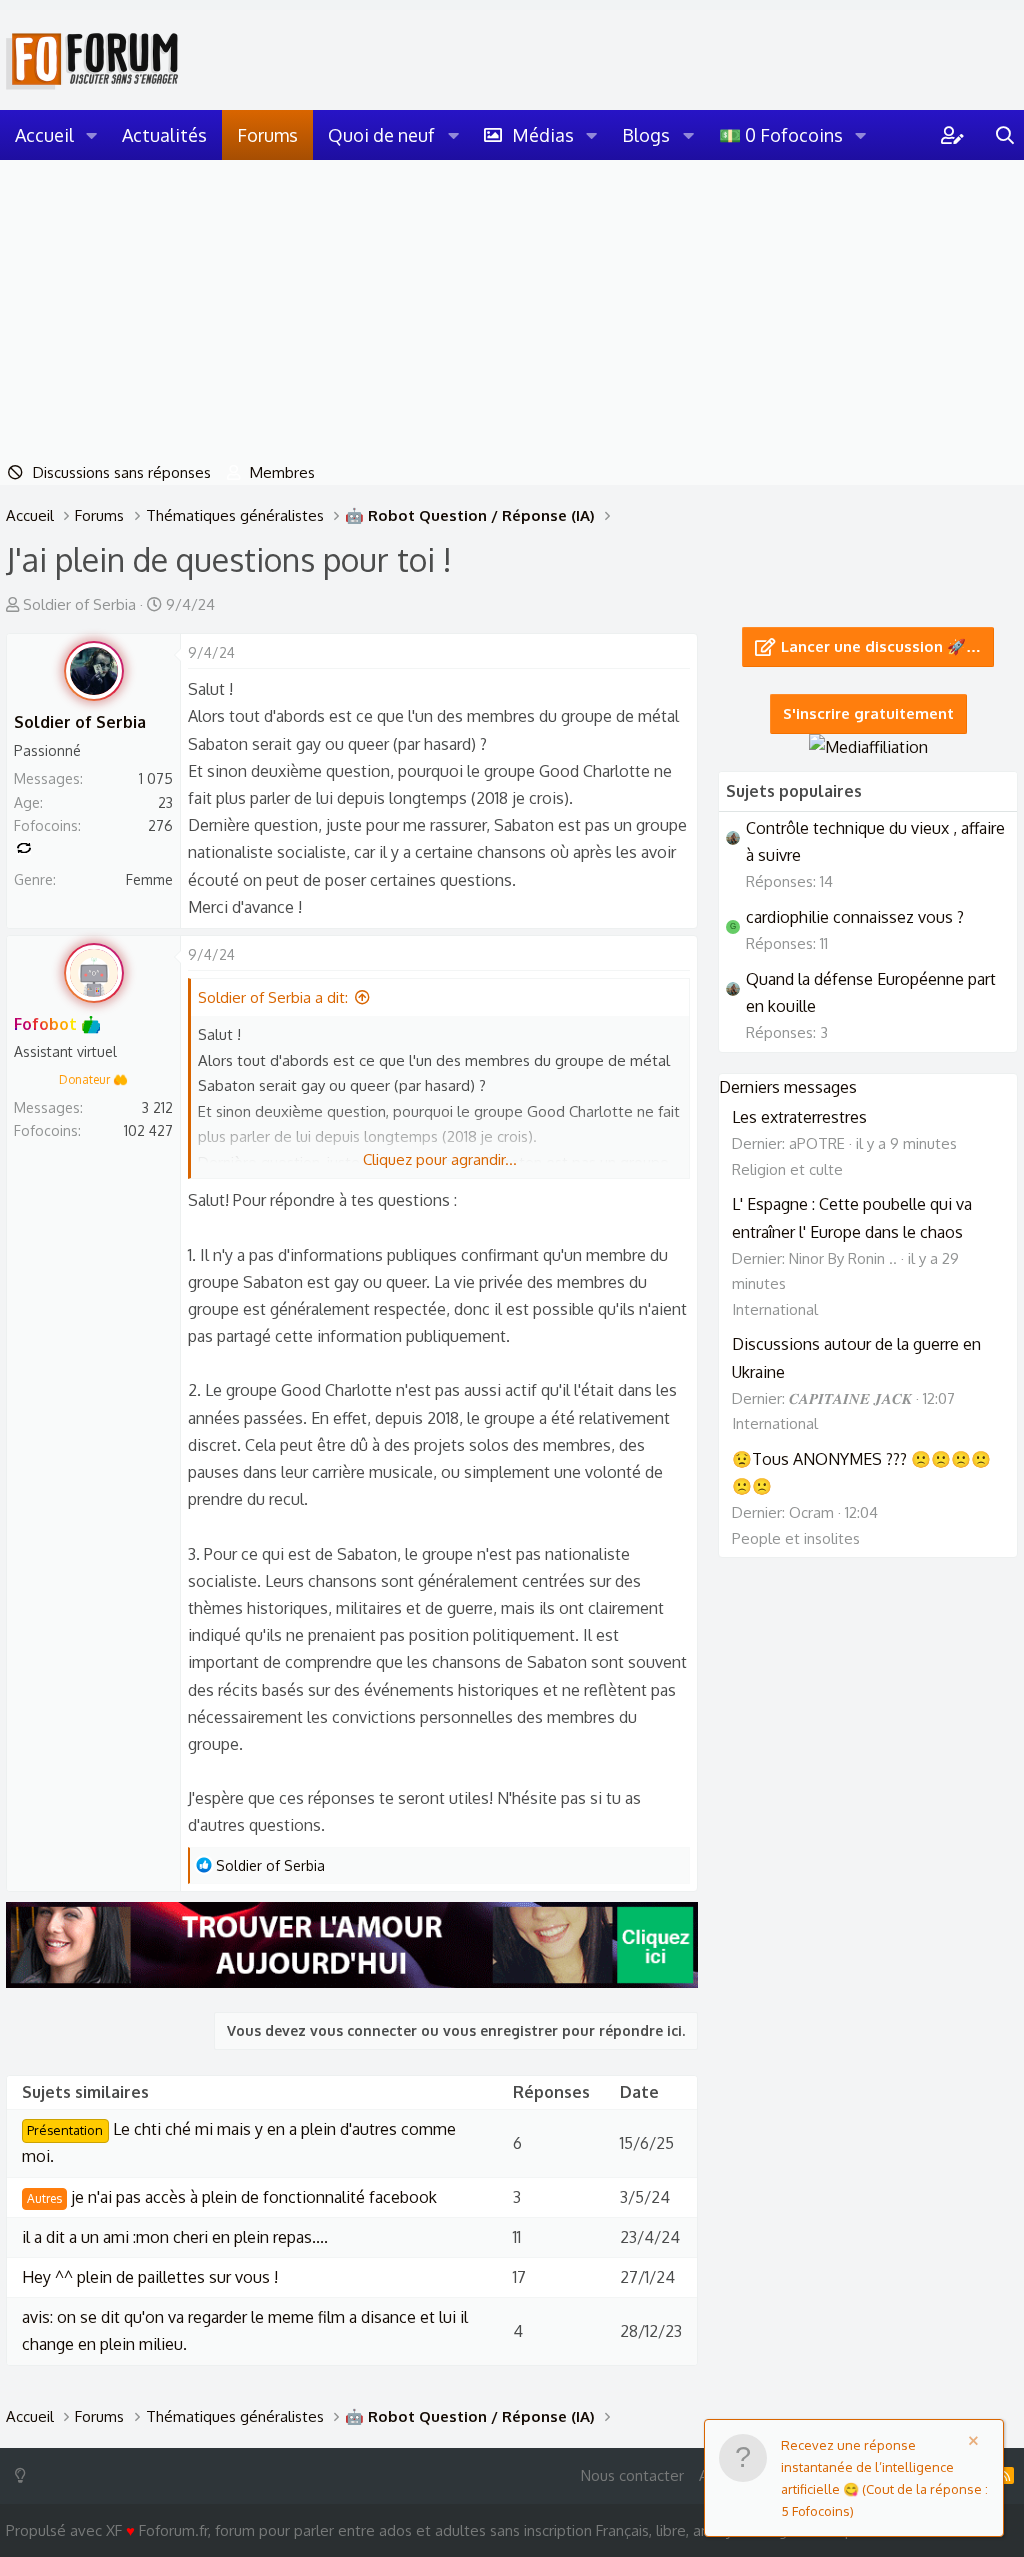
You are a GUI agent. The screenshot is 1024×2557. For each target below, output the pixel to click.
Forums (267, 135)
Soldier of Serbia (79, 604)
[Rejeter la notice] (977, 2443)
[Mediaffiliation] (868, 747)
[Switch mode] (24, 2475)
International (775, 1309)
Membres (282, 472)
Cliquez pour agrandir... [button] (440, 1159)
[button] (92, 135)
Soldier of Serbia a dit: (273, 997)
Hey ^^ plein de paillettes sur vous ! (150, 2277)
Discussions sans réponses (122, 472)
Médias (543, 135)
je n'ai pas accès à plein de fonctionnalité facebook (232, 2197)
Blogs (646, 135)
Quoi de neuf (381, 135)
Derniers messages (788, 1087)
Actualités (164, 135)
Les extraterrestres (799, 1117)
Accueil (44, 135)
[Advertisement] (512, 310)
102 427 (148, 1130)
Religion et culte (787, 1169)
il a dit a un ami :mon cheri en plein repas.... (175, 2237)
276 (160, 825)
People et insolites (796, 1538)
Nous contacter (632, 2475)
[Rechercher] (1005, 135)
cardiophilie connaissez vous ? (855, 917)
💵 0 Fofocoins (781, 135)
